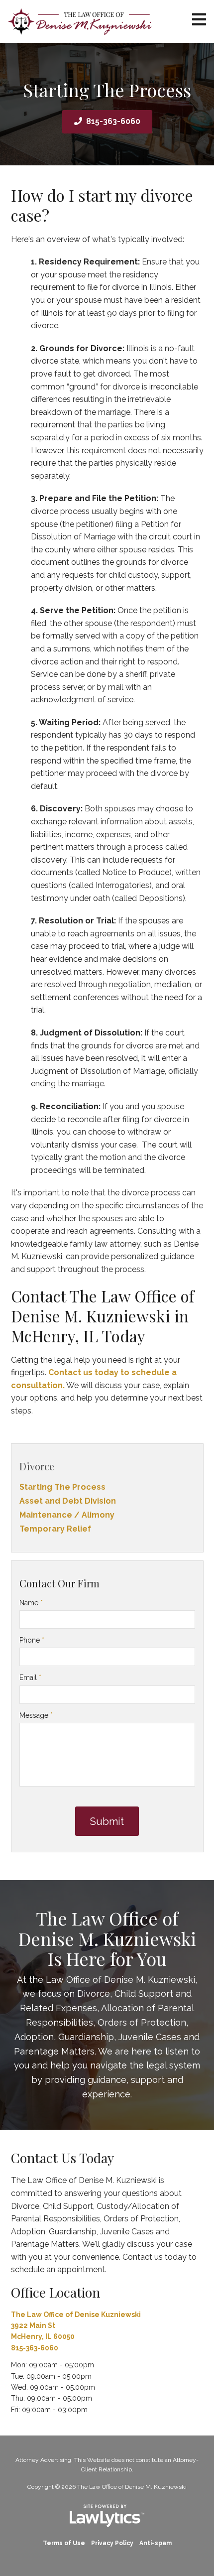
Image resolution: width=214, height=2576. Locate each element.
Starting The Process (62, 1487)
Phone (32, 1640)
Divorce (37, 1466)
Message (36, 1715)
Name (31, 1603)
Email (30, 1677)
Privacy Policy (112, 2543)
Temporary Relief (55, 1529)
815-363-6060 (113, 121)
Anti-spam (156, 2543)
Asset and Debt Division (68, 1501)
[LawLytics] (107, 2516)
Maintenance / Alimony (67, 1515)
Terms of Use (64, 2543)
